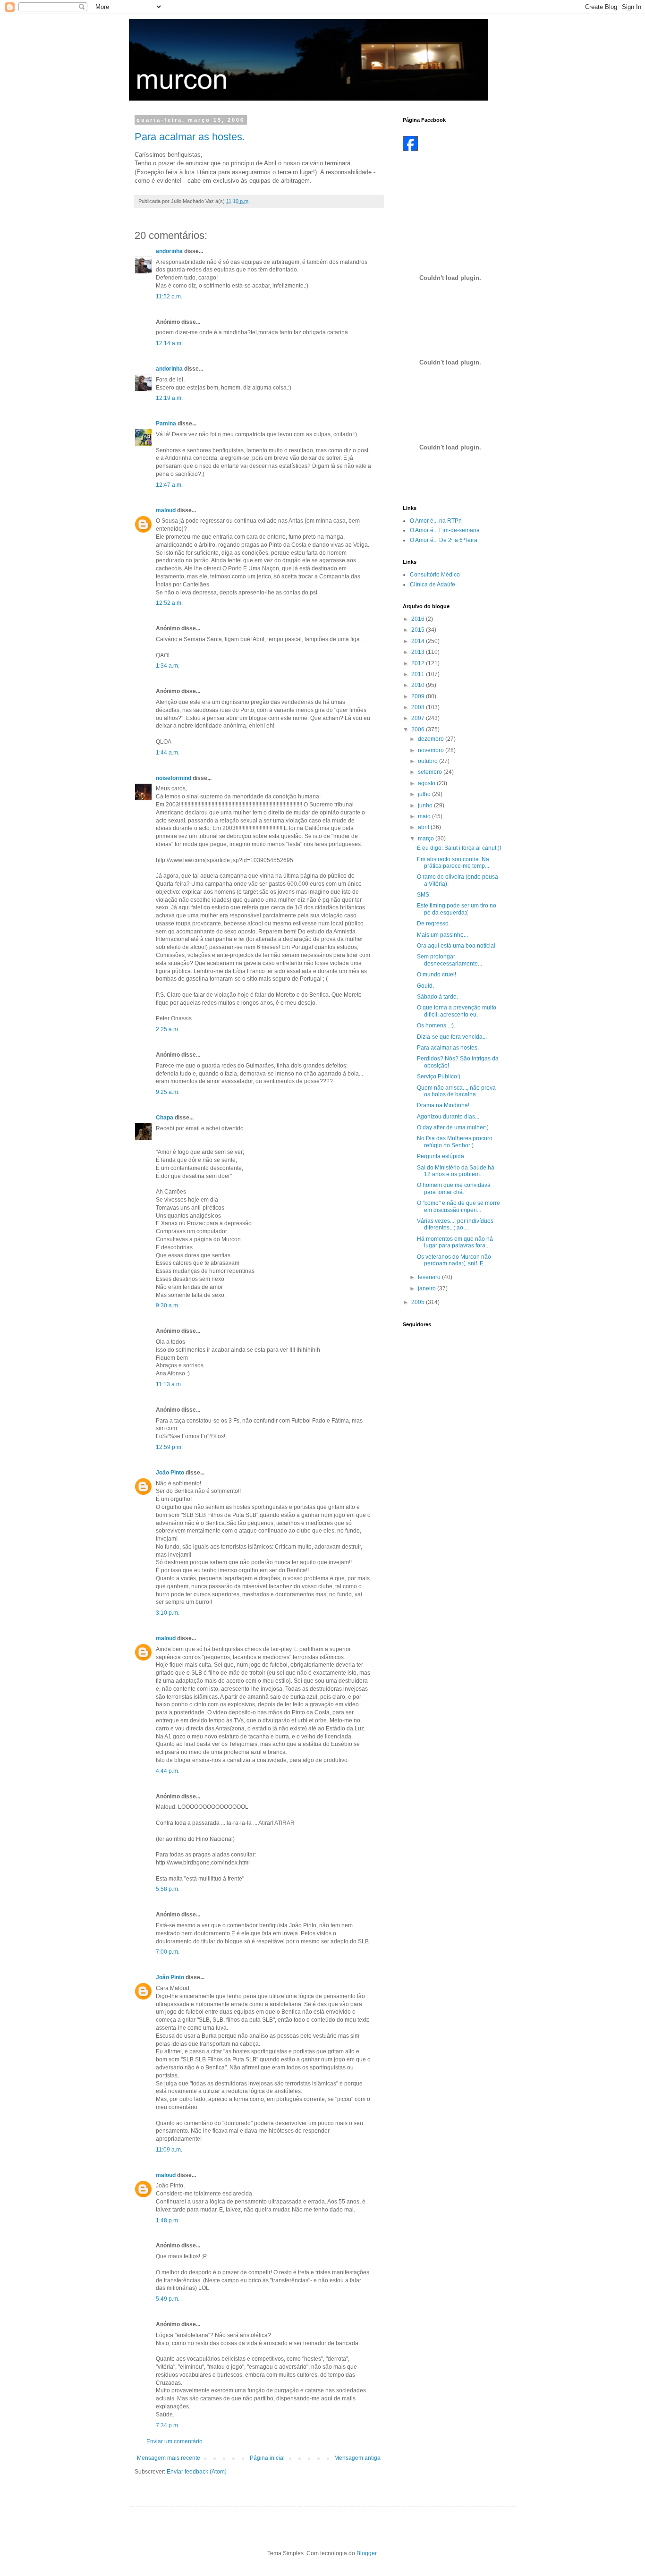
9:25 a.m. (168, 1092)
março (427, 839)
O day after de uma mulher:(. (453, 1127)
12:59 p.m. (169, 1447)
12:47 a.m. (169, 485)
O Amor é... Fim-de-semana (445, 530)
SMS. (424, 895)
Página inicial (267, 2458)
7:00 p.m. (168, 1952)
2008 (419, 707)
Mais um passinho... (442, 935)
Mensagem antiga (357, 2458)
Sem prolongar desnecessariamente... (450, 960)
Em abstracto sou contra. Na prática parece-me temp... (453, 863)
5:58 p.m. (168, 1889)
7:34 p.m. (168, 2425)
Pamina (166, 424)
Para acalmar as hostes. (190, 137)
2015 (419, 630)
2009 (419, 696)
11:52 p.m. (169, 297)
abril (424, 827)
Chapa (165, 1118)
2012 (419, 663)
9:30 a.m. (168, 1305)
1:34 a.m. (168, 666)
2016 (419, 619)
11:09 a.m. (169, 2150)
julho (425, 794)
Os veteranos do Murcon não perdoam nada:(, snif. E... (454, 1260)
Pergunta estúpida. (441, 1156)
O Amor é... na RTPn (436, 521)
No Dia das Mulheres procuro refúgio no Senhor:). (455, 1142)
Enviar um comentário (174, 2441)
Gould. (425, 986)
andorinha (169, 251)
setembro (431, 772)
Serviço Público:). (439, 1076)
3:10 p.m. (168, 1613)
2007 (419, 718)
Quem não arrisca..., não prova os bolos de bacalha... (456, 1091)
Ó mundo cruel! (437, 974)
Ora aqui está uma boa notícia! (456, 946)
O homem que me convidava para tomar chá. (454, 1188)
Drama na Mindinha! (443, 1105)
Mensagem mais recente (169, 2458)
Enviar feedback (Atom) (197, 2472)
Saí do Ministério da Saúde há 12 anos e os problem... (456, 1171)
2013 (419, 652)
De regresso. (433, 924)
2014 (419, 641)
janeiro (428, 1288)
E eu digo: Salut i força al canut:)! (459, 848)
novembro (432, 750)
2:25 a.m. (168, 1029)
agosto (427, 783)
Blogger (366, 2553)
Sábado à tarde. (437, 997)
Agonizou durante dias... (448, 1117)
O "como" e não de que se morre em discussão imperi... (458, 1206)
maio (425, 816)
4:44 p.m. (168, 1771)
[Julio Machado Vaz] (410, 149)
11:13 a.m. (169, 1384)
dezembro (432, 739)
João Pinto (170, 1473)
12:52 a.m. (169, 603)
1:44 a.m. (168, 753)
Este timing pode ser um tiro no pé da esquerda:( (457, 909)
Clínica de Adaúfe (433, 585)
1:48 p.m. (168, 2220)
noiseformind (174, 778)
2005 (419, 1302)
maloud (166, 510)
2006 (419, 729)
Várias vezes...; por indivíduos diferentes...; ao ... (455, 1224)
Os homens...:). (436, 1025)
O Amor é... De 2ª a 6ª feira (444, 540)
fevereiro (430, 1277)
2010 (419, 685)
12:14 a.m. (169, 343)
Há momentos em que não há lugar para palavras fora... (455, 1242)
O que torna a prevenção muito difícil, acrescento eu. (457, 1011)
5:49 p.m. (168, 2299)
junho (426, 805)
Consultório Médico (435, 575)
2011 (419, 674)
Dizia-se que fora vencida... (452, 1037)
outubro (429, 761)
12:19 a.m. (169, 398)
